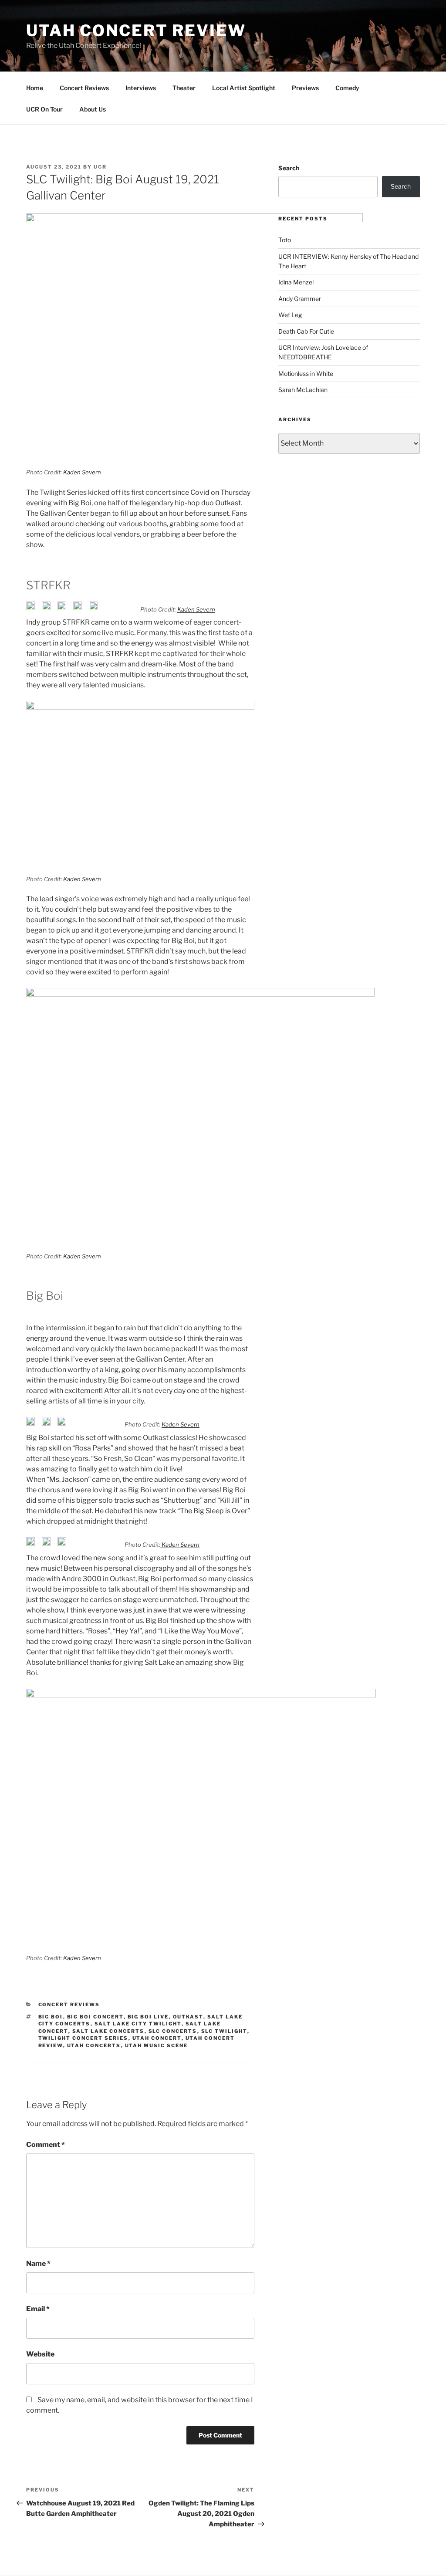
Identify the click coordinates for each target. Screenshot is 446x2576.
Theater (184, 88)
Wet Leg (290, 315)
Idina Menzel (296, 282)
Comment (46, 2145)
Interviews (141, 88)
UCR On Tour (44, 109)
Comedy (347, 88)
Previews (305, 88)
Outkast (188, 2017)
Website (40, 2354)
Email (38, 2309)
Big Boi (51, 2017)
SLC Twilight (224, 2031)
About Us (93, 109)
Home (35, 88)
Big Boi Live (148, 2017)
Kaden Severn (82, 472)
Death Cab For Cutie (306, 331)
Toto (285, 240)
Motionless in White (306, 374)
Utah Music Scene (157, 2045)
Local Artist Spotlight (244, 88)
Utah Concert (157, 2038)
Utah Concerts (94, 2045)
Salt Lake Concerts (108, 2031)
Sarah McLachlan (303, 390)
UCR (100, 167)
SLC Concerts (173, 2031)
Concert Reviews (84, 88)
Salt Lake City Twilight (138, 2024)
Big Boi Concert (95, 2017)
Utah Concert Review (136, 30)
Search (289, 168)
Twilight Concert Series (83, 2038)
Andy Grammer (300, 299)
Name (38, 2263)
